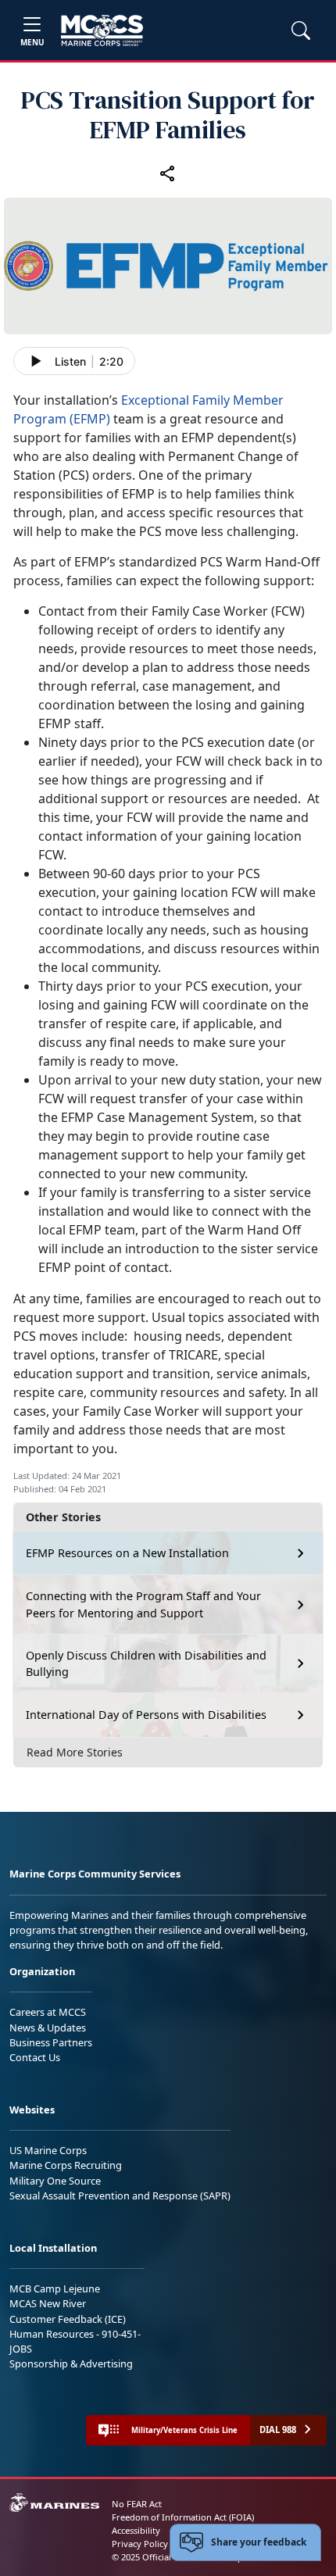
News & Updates (48, 2028)
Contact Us (35, 2057)
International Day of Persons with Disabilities (146, 1715)
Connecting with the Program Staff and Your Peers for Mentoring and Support (143, 1604)
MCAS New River (48, 2303)
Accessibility (136, 2530)
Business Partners (51, 2042)
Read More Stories (75, 1752)
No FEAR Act (137, 2504)
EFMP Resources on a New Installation (127, 1553)
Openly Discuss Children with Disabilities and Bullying (146, 1664)
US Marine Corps (48, 2150)
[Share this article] (168, 173)
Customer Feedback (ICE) (68, 2319)
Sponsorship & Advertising (71, 2363)
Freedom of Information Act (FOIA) (183, 2517)
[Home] (102, 30)
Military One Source (55, 2181)
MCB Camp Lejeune (55, 2288)
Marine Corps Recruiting (66, 2165)
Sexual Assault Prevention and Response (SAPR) (120, 2195)
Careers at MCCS (48, 2012)
